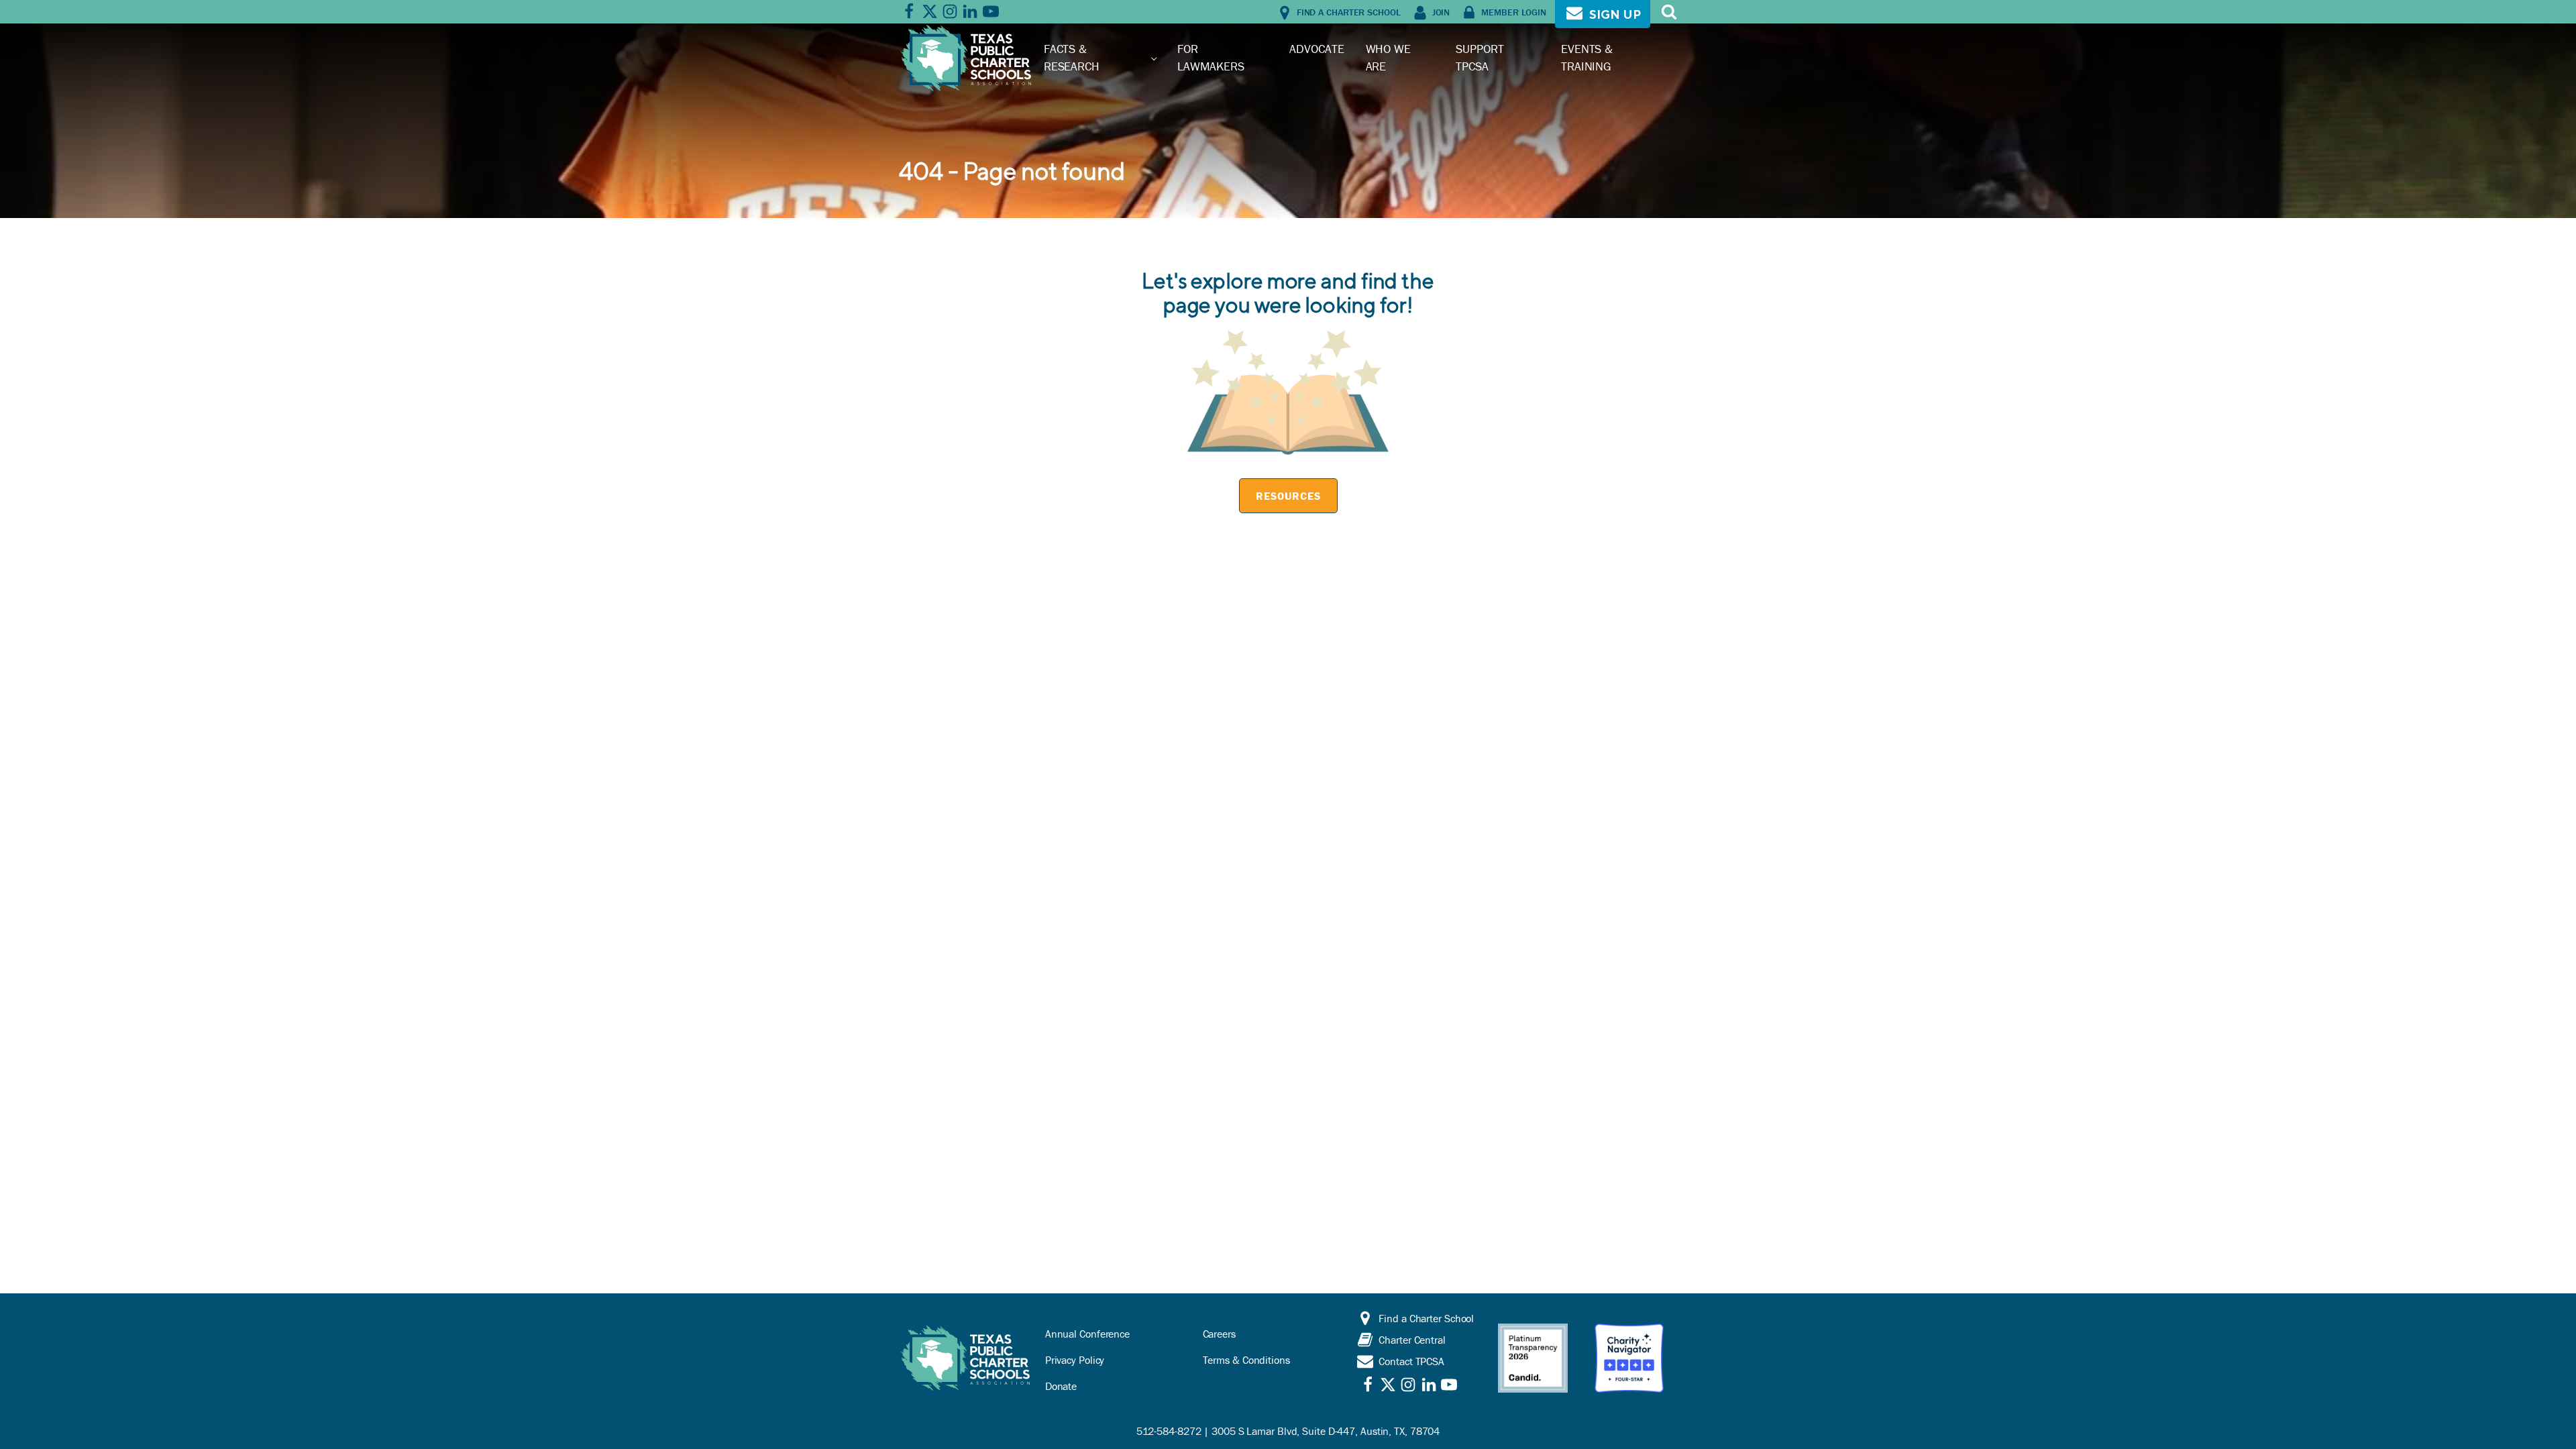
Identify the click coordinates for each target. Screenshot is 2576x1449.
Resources (1288, 496)
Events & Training (1587, 57)
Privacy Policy (1075, 1360)
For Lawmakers (1211, 57)
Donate (1061, 1386)
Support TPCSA (1480, 57)
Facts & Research (1072, 57)
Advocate (1317, 49)
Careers (1219, 1334)
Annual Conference (1087, 1334)
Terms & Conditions (1246, 1360)
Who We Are (1388, 57)
